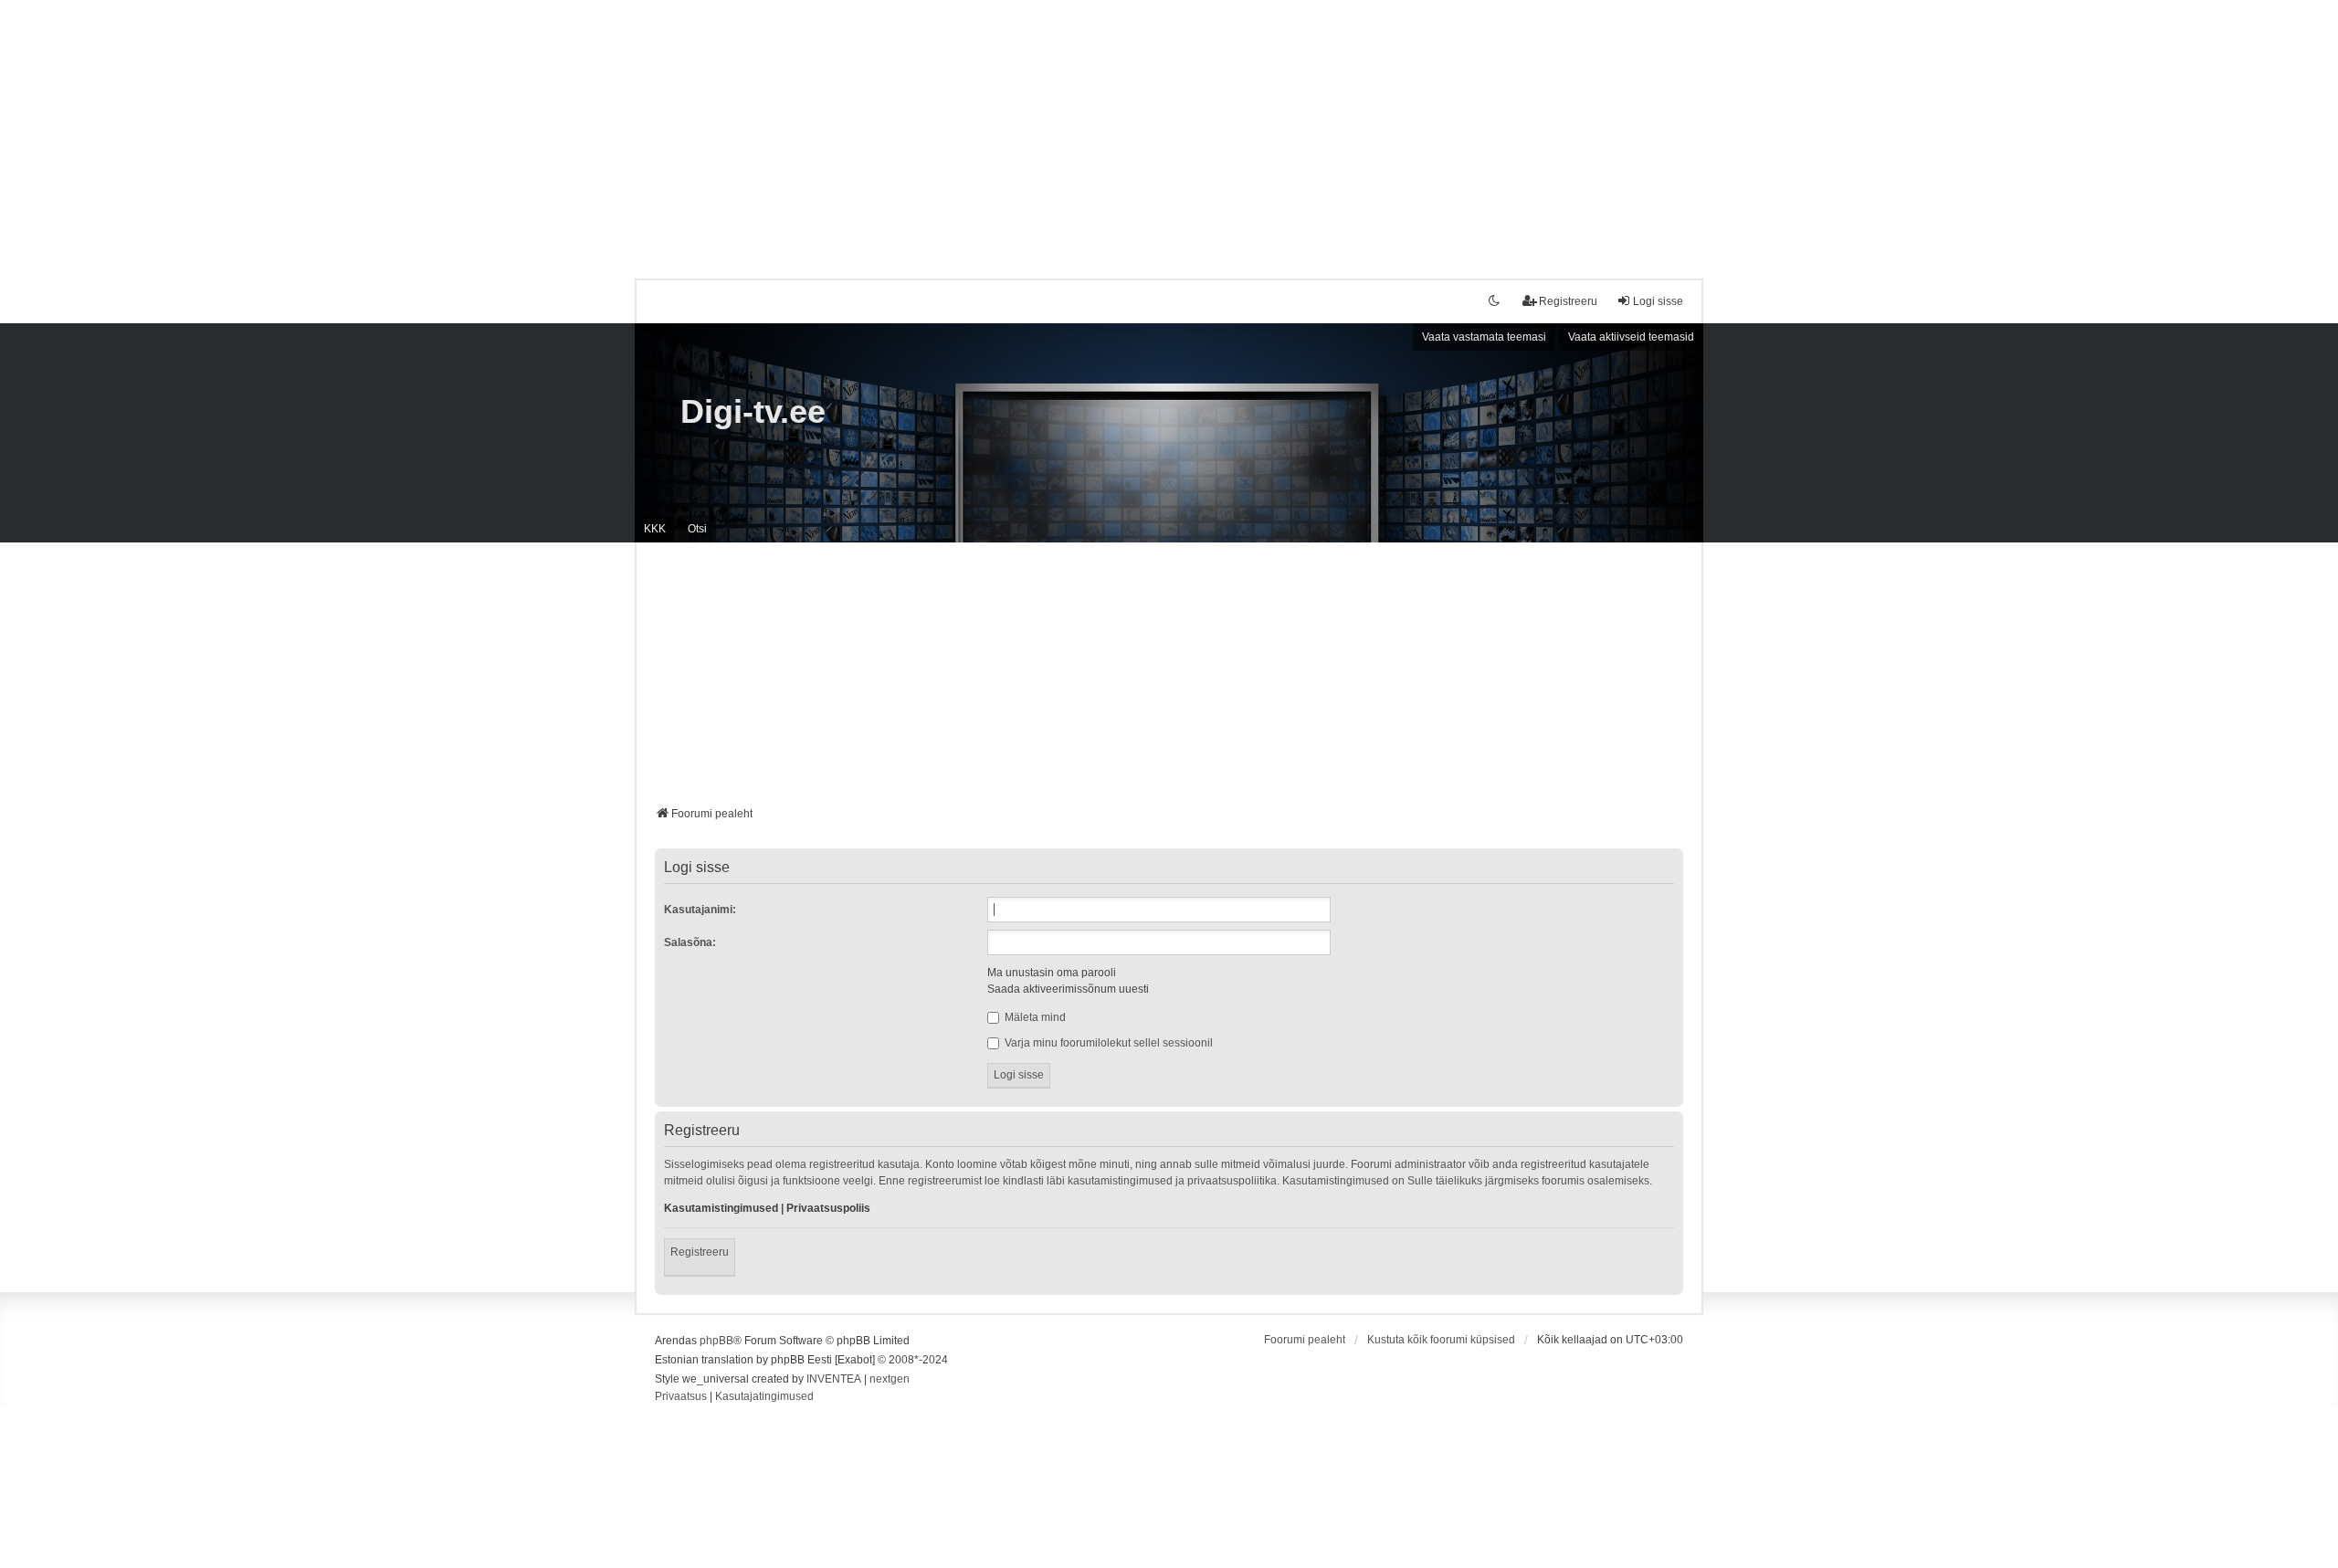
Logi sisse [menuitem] (1658, 301)
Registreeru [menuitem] (1568, 301)
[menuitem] (681, 1397)
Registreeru (700, 1252)
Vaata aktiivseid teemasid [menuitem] (1631, 337)
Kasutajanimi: (700, 910)
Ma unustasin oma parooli (1052, 973)
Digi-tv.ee (753, 411)
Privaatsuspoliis (828, 1208)
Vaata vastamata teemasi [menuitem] (1484, 337)
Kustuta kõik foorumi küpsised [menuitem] (1441, 1340)
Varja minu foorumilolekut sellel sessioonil (1107, 1043)
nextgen (890, 1379)
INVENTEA (834, 1379)
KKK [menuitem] (655, 529)
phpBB (716, 1341)
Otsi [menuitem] (697, 529)
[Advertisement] (1169, 128)
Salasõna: (690, 942)
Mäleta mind (1034, 1017)
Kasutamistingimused (721, 1208)
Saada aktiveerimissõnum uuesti (1068, 989)
